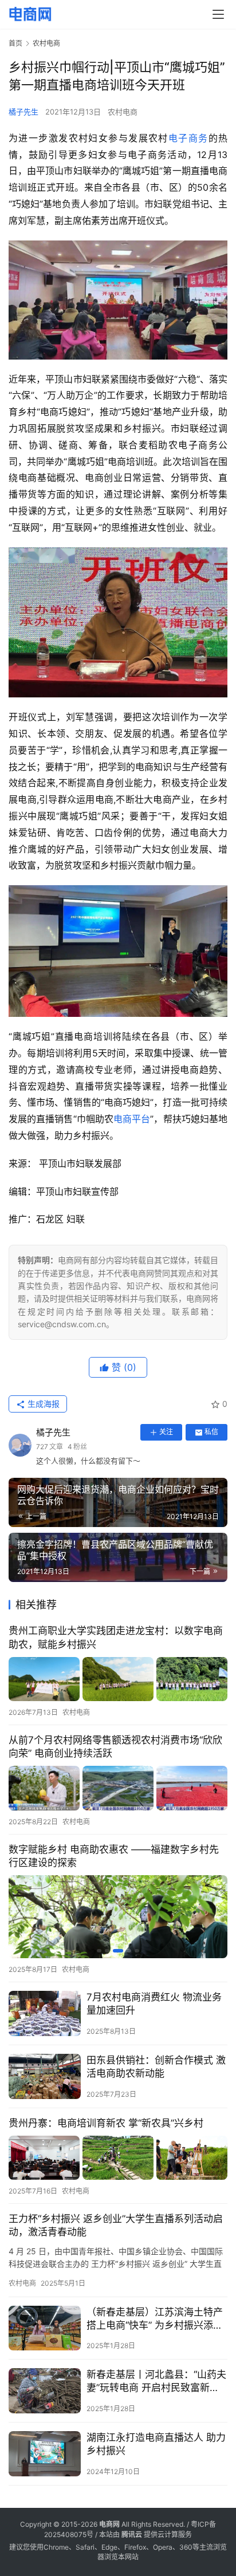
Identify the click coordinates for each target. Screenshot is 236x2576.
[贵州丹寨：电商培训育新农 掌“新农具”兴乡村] (118, 2158)
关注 (166, 1432)
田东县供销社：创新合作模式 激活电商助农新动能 (156, 2067)
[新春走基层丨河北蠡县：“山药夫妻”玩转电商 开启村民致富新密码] (45, 2391)
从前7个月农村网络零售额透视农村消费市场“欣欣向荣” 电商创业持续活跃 (115, 1747)
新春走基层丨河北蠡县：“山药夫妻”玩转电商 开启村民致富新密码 (156, 2382)
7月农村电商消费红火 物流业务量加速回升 (154, 2004)
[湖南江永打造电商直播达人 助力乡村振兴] (45, 2454)
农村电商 (123, 112)
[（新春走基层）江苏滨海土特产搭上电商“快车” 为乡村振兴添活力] (45, 2328)
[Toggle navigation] (218, 14)
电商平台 (132, 1119)
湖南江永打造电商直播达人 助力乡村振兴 (156, 2444)
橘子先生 (23, 112)
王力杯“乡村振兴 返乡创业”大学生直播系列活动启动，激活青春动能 (116, 2225)
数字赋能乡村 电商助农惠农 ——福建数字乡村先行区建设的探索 (114, 1856)
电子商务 (188, 138)
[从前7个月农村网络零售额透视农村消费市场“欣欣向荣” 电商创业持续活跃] (118, 1788)
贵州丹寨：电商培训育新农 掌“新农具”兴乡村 (106, 2123)
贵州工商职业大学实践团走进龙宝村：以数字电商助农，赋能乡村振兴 (116, 1637)
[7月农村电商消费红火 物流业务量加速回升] (45, 2013)
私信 (211, 1432)
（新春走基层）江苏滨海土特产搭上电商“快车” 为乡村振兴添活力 (155, 2319)
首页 (15, 43)
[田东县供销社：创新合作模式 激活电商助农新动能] (45, 2076)
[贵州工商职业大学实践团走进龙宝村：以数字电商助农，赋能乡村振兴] (118, 1679)
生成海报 (42, 1404)
